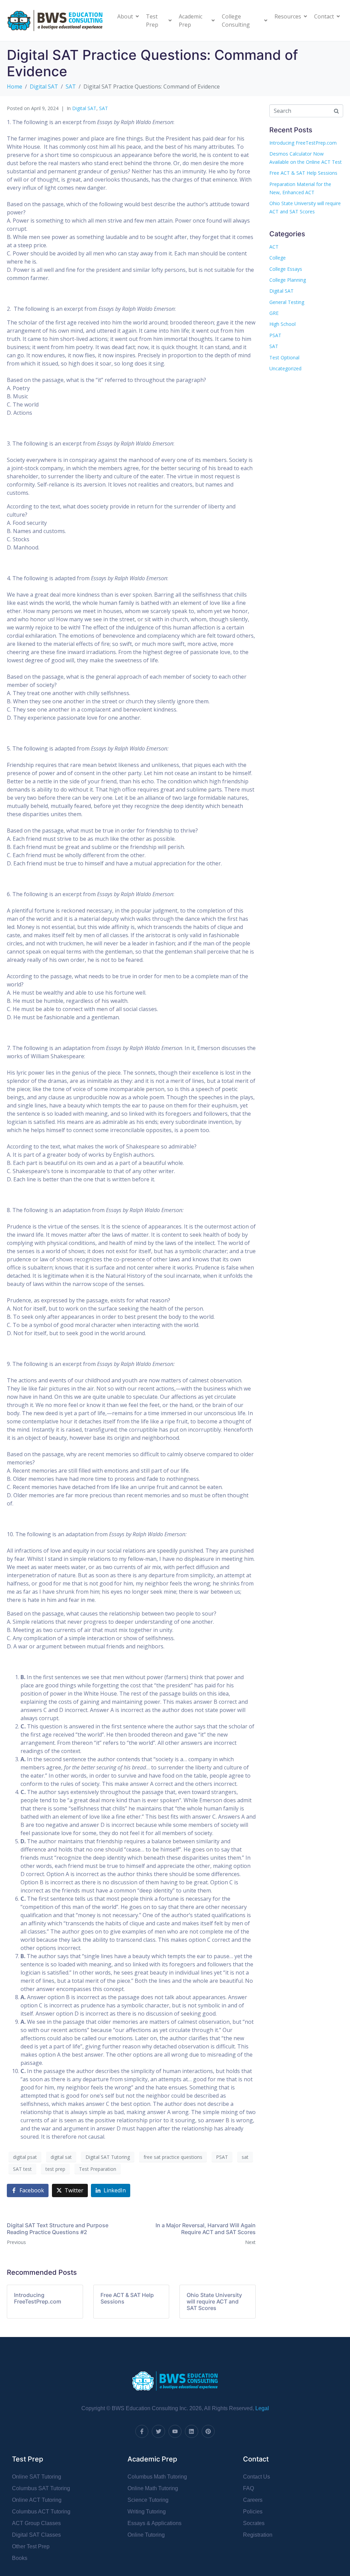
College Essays (286, 269)
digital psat (25, 2157)
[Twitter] (158, 2431)
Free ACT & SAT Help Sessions (303, 173)
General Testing (287, 302)
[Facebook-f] (142, 2431)
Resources (288, 16)
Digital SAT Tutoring (108, 2157)
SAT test (22, 2169)
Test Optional (284, 357)
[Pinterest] (208, 2431)
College (278, 258)
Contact (324, 16)
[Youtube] (175, 2431)
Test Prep (152, 21)
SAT (104, 108)
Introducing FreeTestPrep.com (303, 143)
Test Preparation (98, 2169)
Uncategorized (285, 368)
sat (245, 2157)
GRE (274, 313)
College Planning (288, 280)
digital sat (61, 2157)
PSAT (222, 2157)
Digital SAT (84, 108)
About (125, 16)
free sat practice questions (173, 2157)
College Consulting (236, 21)
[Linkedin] (191, 2431)
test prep (55, 2169)
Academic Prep (191, 21)
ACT (274, 247)
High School (282, 324)
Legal (262, 2408)
